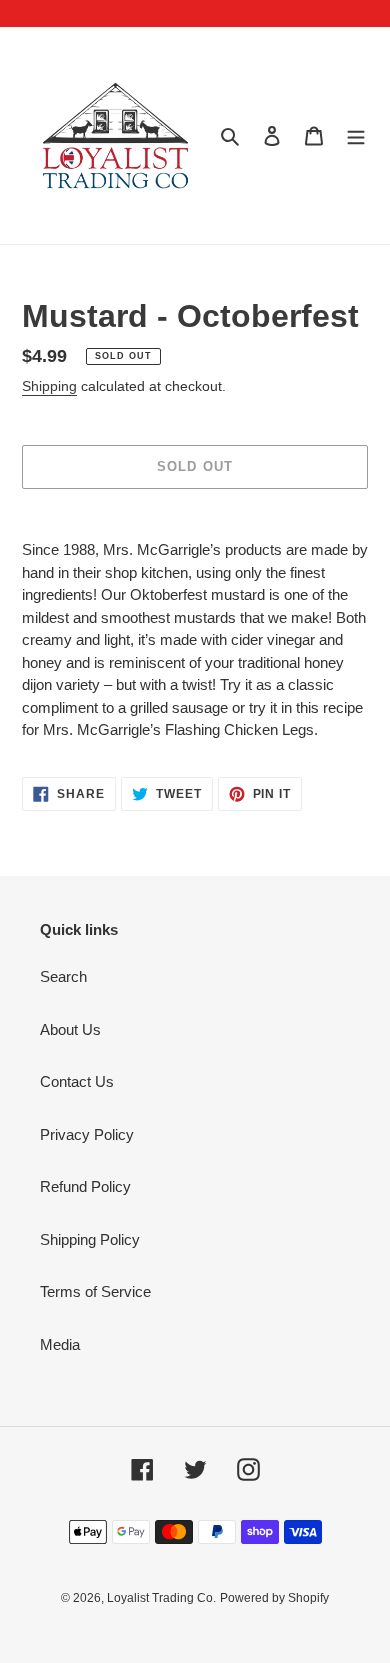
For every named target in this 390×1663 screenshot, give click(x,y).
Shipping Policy (90, 1239)
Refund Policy (85, 1186)
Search (63, 976)
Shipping (49, 386)
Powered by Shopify (274, 1598)
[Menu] (356, 135)
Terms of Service (95, 1291)
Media (60, 1344)
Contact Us (77, 1081)
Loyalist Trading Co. (161, 1598)
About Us (70, 1029)
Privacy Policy (87, 1134)
